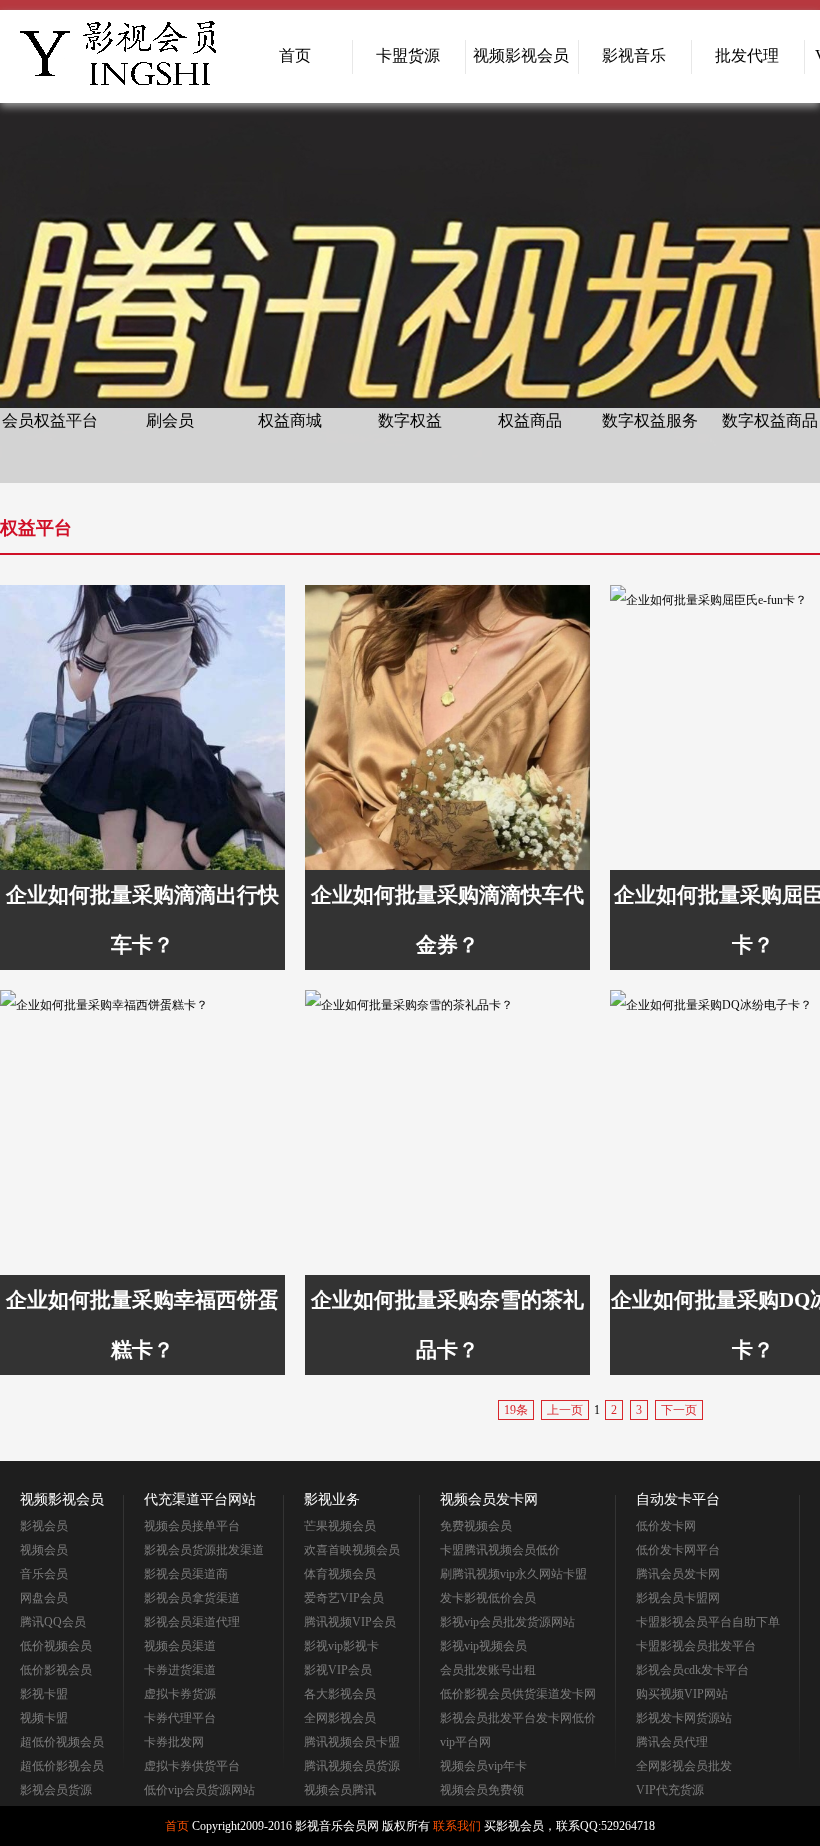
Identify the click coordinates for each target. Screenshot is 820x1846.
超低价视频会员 (62, 1742)
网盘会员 (44, 1598)
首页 (295, 55)
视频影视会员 (521, 55)
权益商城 (290, 420)
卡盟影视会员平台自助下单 (708, 1622)
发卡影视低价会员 (488, 1598)
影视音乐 (634, 55)
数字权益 (410, 420)
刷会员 (170, 420)
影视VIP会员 (338, 1670)
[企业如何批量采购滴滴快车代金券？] (447, 727)
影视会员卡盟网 (678, 1598)
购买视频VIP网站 (682, 1694)
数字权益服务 (650, 420)
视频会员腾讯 (340, 1790)
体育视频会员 (340, 1574)
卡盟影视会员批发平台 (696, 1646)
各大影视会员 (340, 1694)
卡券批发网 (174, 1742)
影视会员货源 (56, 1790)
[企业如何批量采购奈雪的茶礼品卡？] (447, 1132)
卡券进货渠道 (180, 1670)
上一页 (565, 1410)
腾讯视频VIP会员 (350, 1622)
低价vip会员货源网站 (199, 1790)
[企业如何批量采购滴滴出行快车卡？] (142, 727)
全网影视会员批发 (684, 1766)
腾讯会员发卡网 (678, 1574)
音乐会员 (44, 1574)
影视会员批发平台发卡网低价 (518, 1718)
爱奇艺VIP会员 (344, 1598)
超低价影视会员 (62, 1766)
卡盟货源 (408, 55)
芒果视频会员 (340, 1526)
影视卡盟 (44, 1694)
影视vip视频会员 (483, 1646)
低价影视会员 (56, 1670)
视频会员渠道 (180, 1646)
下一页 (679, 1410)
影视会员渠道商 (186, 1574)
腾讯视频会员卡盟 (352, 1742)
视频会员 (44, 1550)
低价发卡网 (666, 1526)
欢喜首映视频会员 (352, 1550)
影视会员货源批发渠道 (204, 1550)
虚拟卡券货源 (180, 1694)
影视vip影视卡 (341, 1646)
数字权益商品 (770, 420)
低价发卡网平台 (678, 1550)
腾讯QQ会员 (53, 1622)
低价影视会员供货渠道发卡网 (518, 1694)
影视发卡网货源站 (684, 1718)
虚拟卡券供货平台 (192, 1766)
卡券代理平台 (180, 1718)
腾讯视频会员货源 (352, 1766)
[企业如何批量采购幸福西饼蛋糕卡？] (142, 1132)
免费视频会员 (476, 1526)
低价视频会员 (56, 1646)
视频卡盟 (44, 1718)
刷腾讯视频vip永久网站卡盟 (513, 1574)
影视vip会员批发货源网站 (507, 1622)
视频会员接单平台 (192, 1526)
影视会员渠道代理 (192, 1622)
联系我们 (457, 1826)
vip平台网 (465, 1742)
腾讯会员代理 (672, 1742)
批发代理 (747, 55)
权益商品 (530, 420)
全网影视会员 (340, 1718)
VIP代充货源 (670, 1790)
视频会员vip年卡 (483, 1766)
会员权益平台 (50, 420)
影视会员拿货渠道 (192, 1598)
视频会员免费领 (482, 1790)
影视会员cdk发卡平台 (692, 1670)
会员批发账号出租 (488, 1670)
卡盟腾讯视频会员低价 (500, 1550)
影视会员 (44, 1526)
